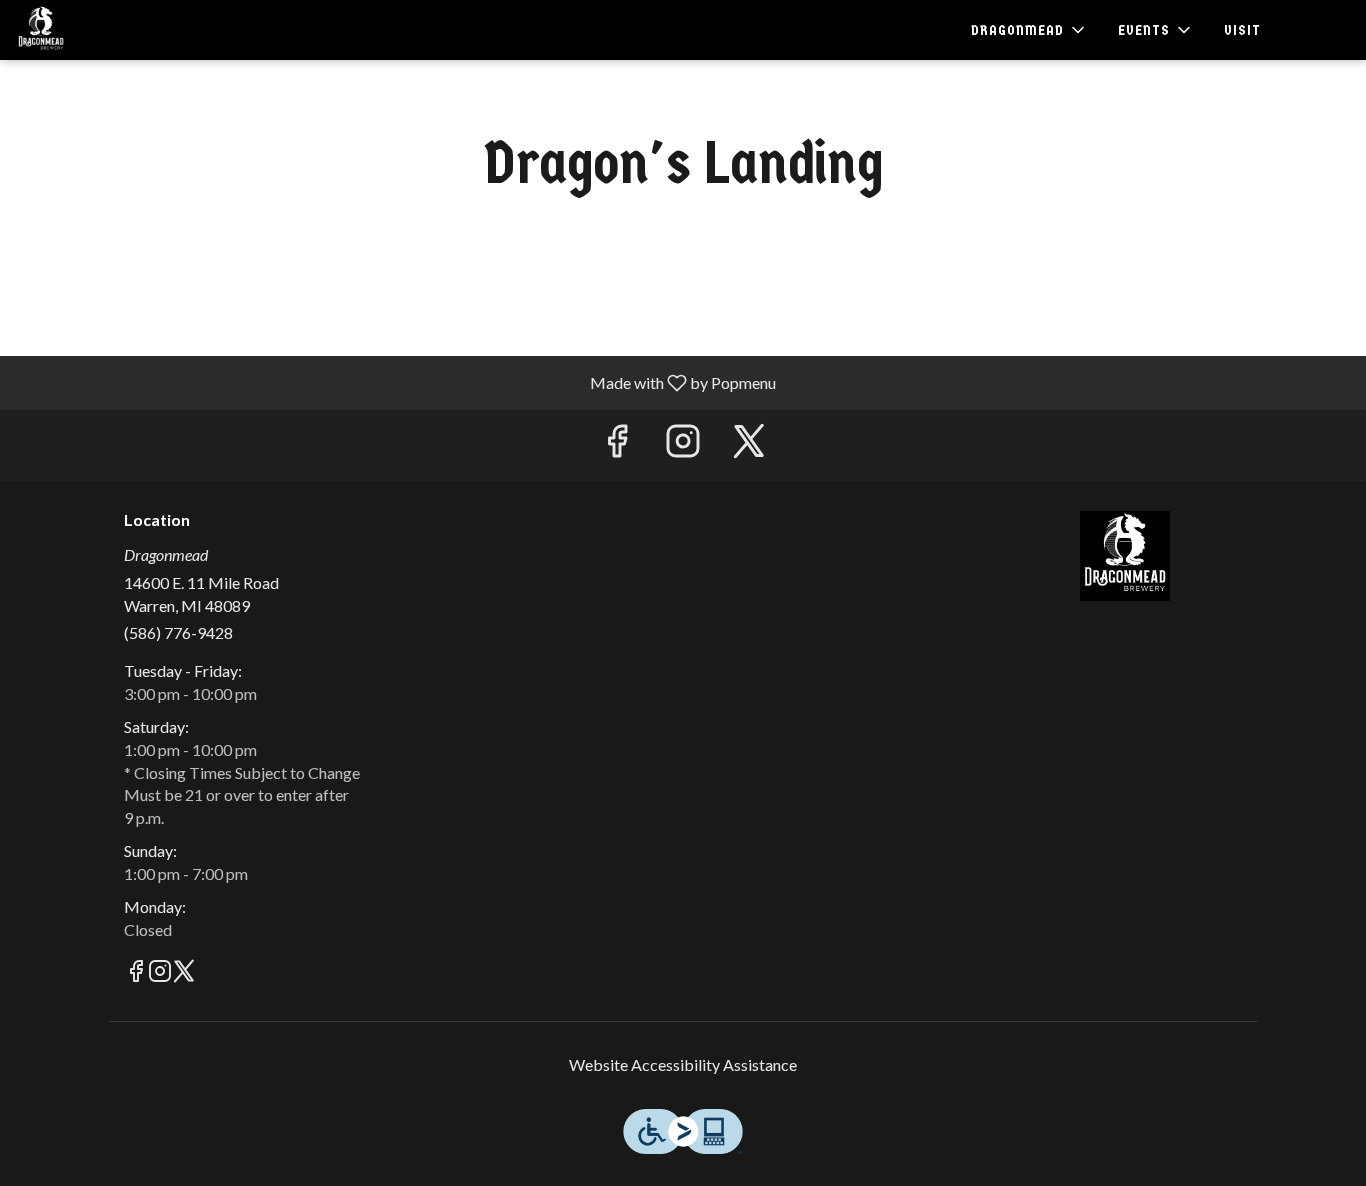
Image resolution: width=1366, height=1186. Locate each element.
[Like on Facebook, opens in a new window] (617, 445)
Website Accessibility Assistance (683, 1064)
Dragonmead (1125, 556)
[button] (1029, 30)
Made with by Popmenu (395, 382)
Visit (1242, 30)
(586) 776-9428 (178, 632)
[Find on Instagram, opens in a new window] (683, 445)
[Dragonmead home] (106, 30)
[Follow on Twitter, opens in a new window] (749, 445)
